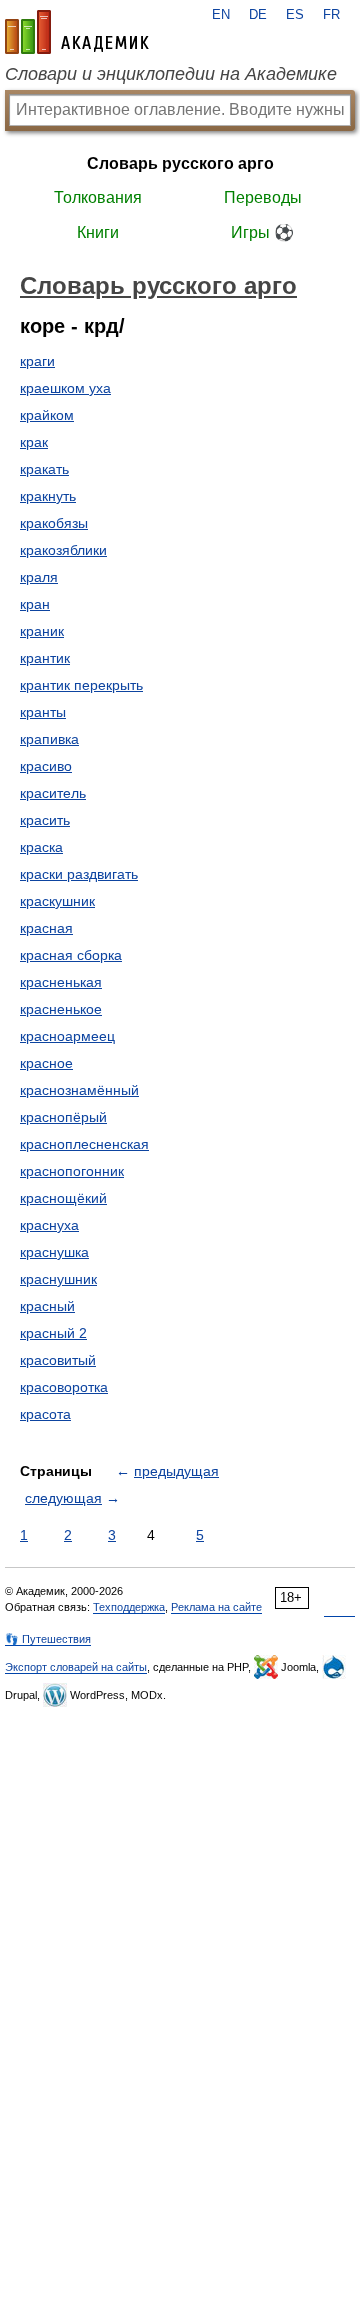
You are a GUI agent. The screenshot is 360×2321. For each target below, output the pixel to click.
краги (37, 361)
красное (46, 1063)
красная (46, 928)
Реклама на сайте (216, 1607)
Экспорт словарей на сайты (76, 1667)
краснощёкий (63, 1198)
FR (331, 15)
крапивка (49, 739)
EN (221, 15)
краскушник (57, 901)
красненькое (61, 1009)
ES (295, 15)
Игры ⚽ (262, 232)
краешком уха (65, 388)
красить (45, 820)
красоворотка (64, 1387)
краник (42, 631)
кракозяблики (63, 550)
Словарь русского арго (180, 163)
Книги (98, 232)
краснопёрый (63, 1117)
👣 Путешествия (48, 1639)
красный (47, 1306)
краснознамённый (79, 1090)
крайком (47, 415)
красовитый (58, 1360)
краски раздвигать (79, 874)
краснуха (49, 1225)
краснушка (54, 1252)
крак (34, 442)
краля (39, 577)
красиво (46, 766)
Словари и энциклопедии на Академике (171, 74)
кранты (43, 712)
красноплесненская (84, 1144)
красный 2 (53, 1333)
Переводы (263, 197)
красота (45, 1414)
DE (258, 15)
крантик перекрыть (81, 685)
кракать (44, 469)
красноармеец (67, 1036)
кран (35, 604)
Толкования (98, 197)
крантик (45, 658)
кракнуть (48, 496)
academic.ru (77, 32)
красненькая (61, 982)
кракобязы (54, 523)
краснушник (58, 1279)
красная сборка (71, 955)
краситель (53, 793)
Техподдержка (129, 1607)
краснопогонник (72, 1171)
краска (41, 847)
